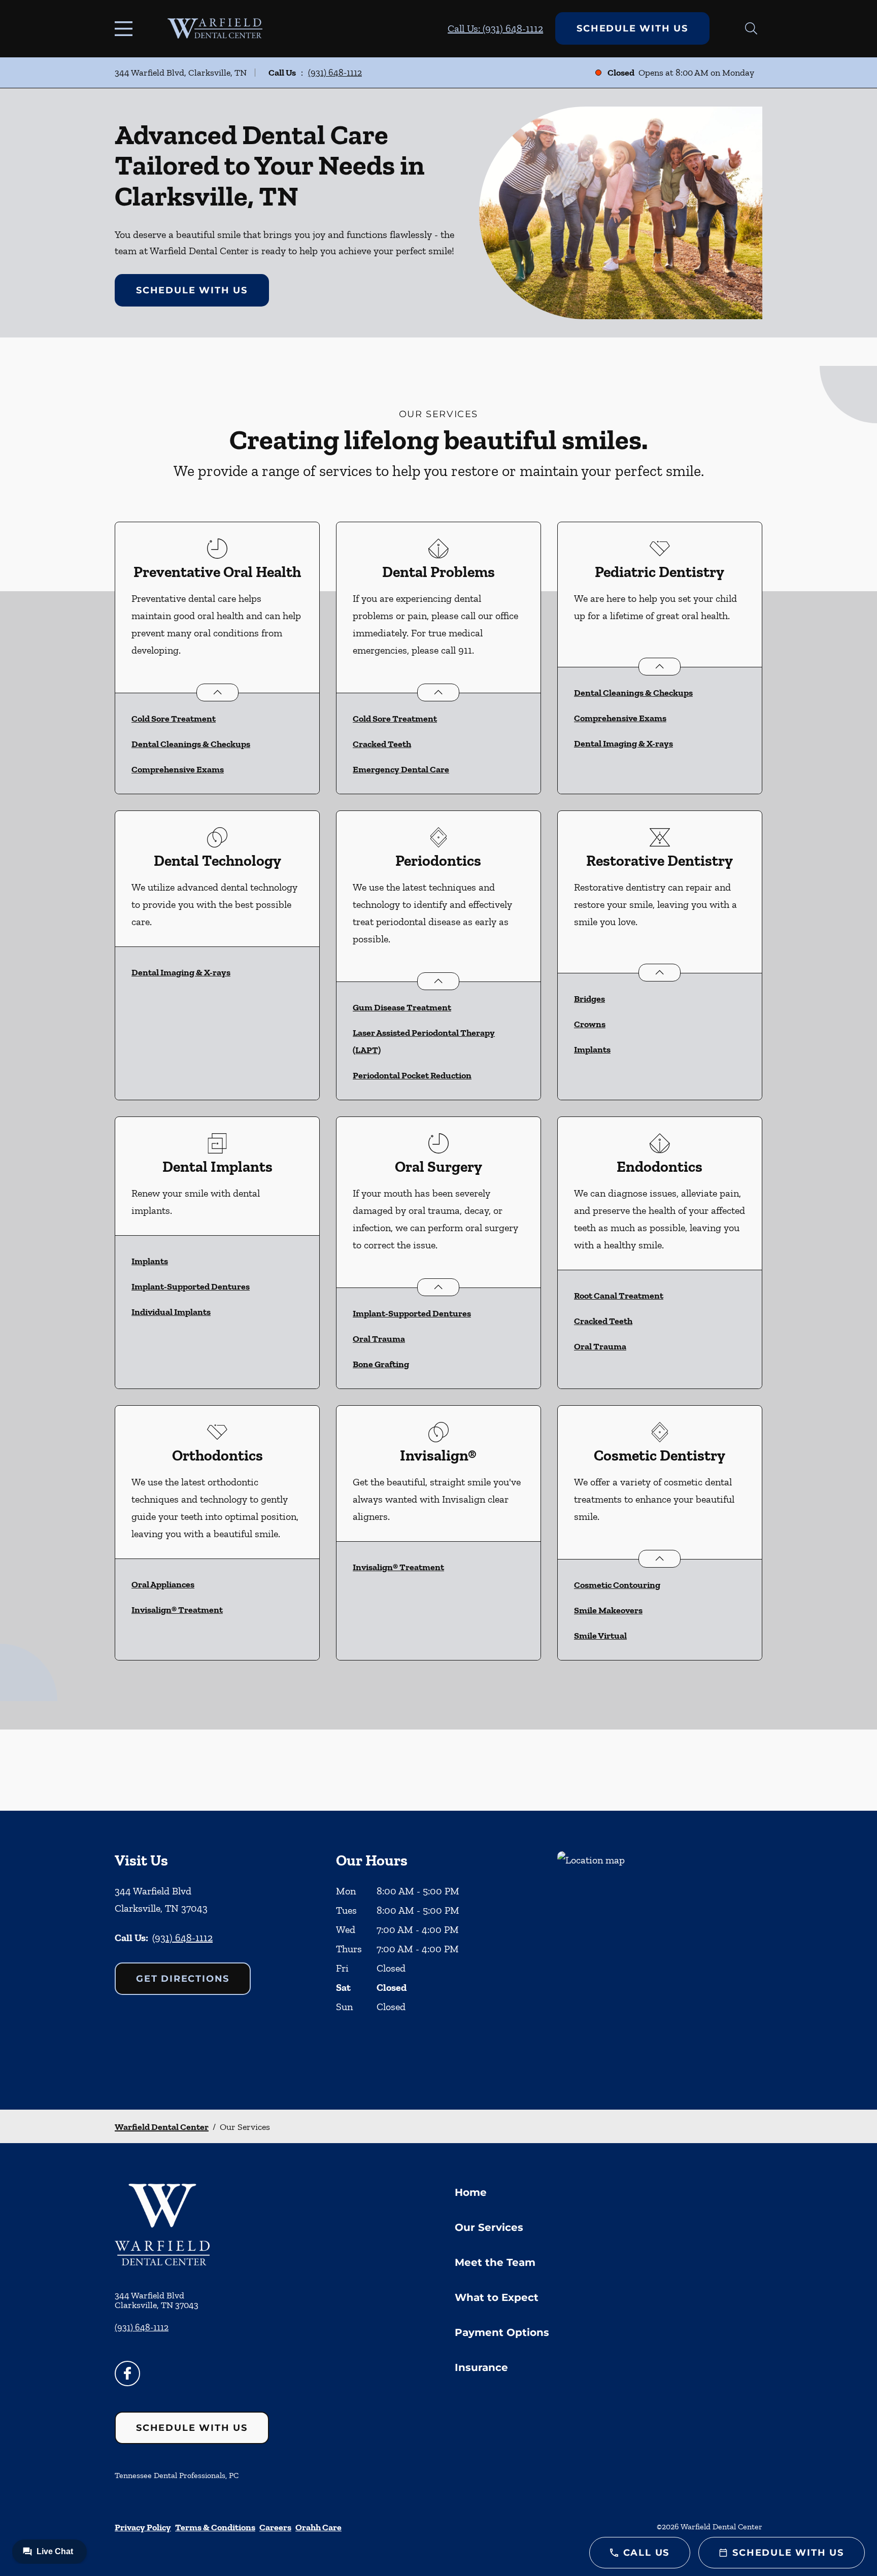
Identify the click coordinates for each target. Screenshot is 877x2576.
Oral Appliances (163, 1584)
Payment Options (502, 2332)
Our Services (489, 2227)
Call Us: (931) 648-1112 (495, 28)
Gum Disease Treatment (402, 1007)
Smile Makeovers (608, 1610)
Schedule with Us (632, 28)
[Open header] (126, 28)
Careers (275, 2527)
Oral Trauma (379, 1339)
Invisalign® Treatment (177, 1610)
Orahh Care (318, 2527)
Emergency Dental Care (401, 769)
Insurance (481, 2367)
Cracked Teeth (382, 744)
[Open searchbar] (751, 28)
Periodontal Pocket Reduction (412, 1075)
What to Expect (497, 2297)
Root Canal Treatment (619, 1296)
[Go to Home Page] (215, 28)
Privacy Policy (143, 2527)
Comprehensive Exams (178, 769)
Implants (592, 1049)
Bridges (589, 999)
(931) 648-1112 (335, 73)
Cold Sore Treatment (174, 719)
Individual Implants (171, 1312)
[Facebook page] (127, 2374)
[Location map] (660, 1960)
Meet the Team (495, 2262)
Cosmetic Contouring (617, 1585)
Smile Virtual (600, 1636)
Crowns (590, 1024)
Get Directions (183, 1979)
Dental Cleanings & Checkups (191, 744)
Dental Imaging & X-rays (623, 743)
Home (471, 2192)
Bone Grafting (381, 1364)
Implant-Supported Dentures (191, 1286)
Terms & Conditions (215, 2527)
